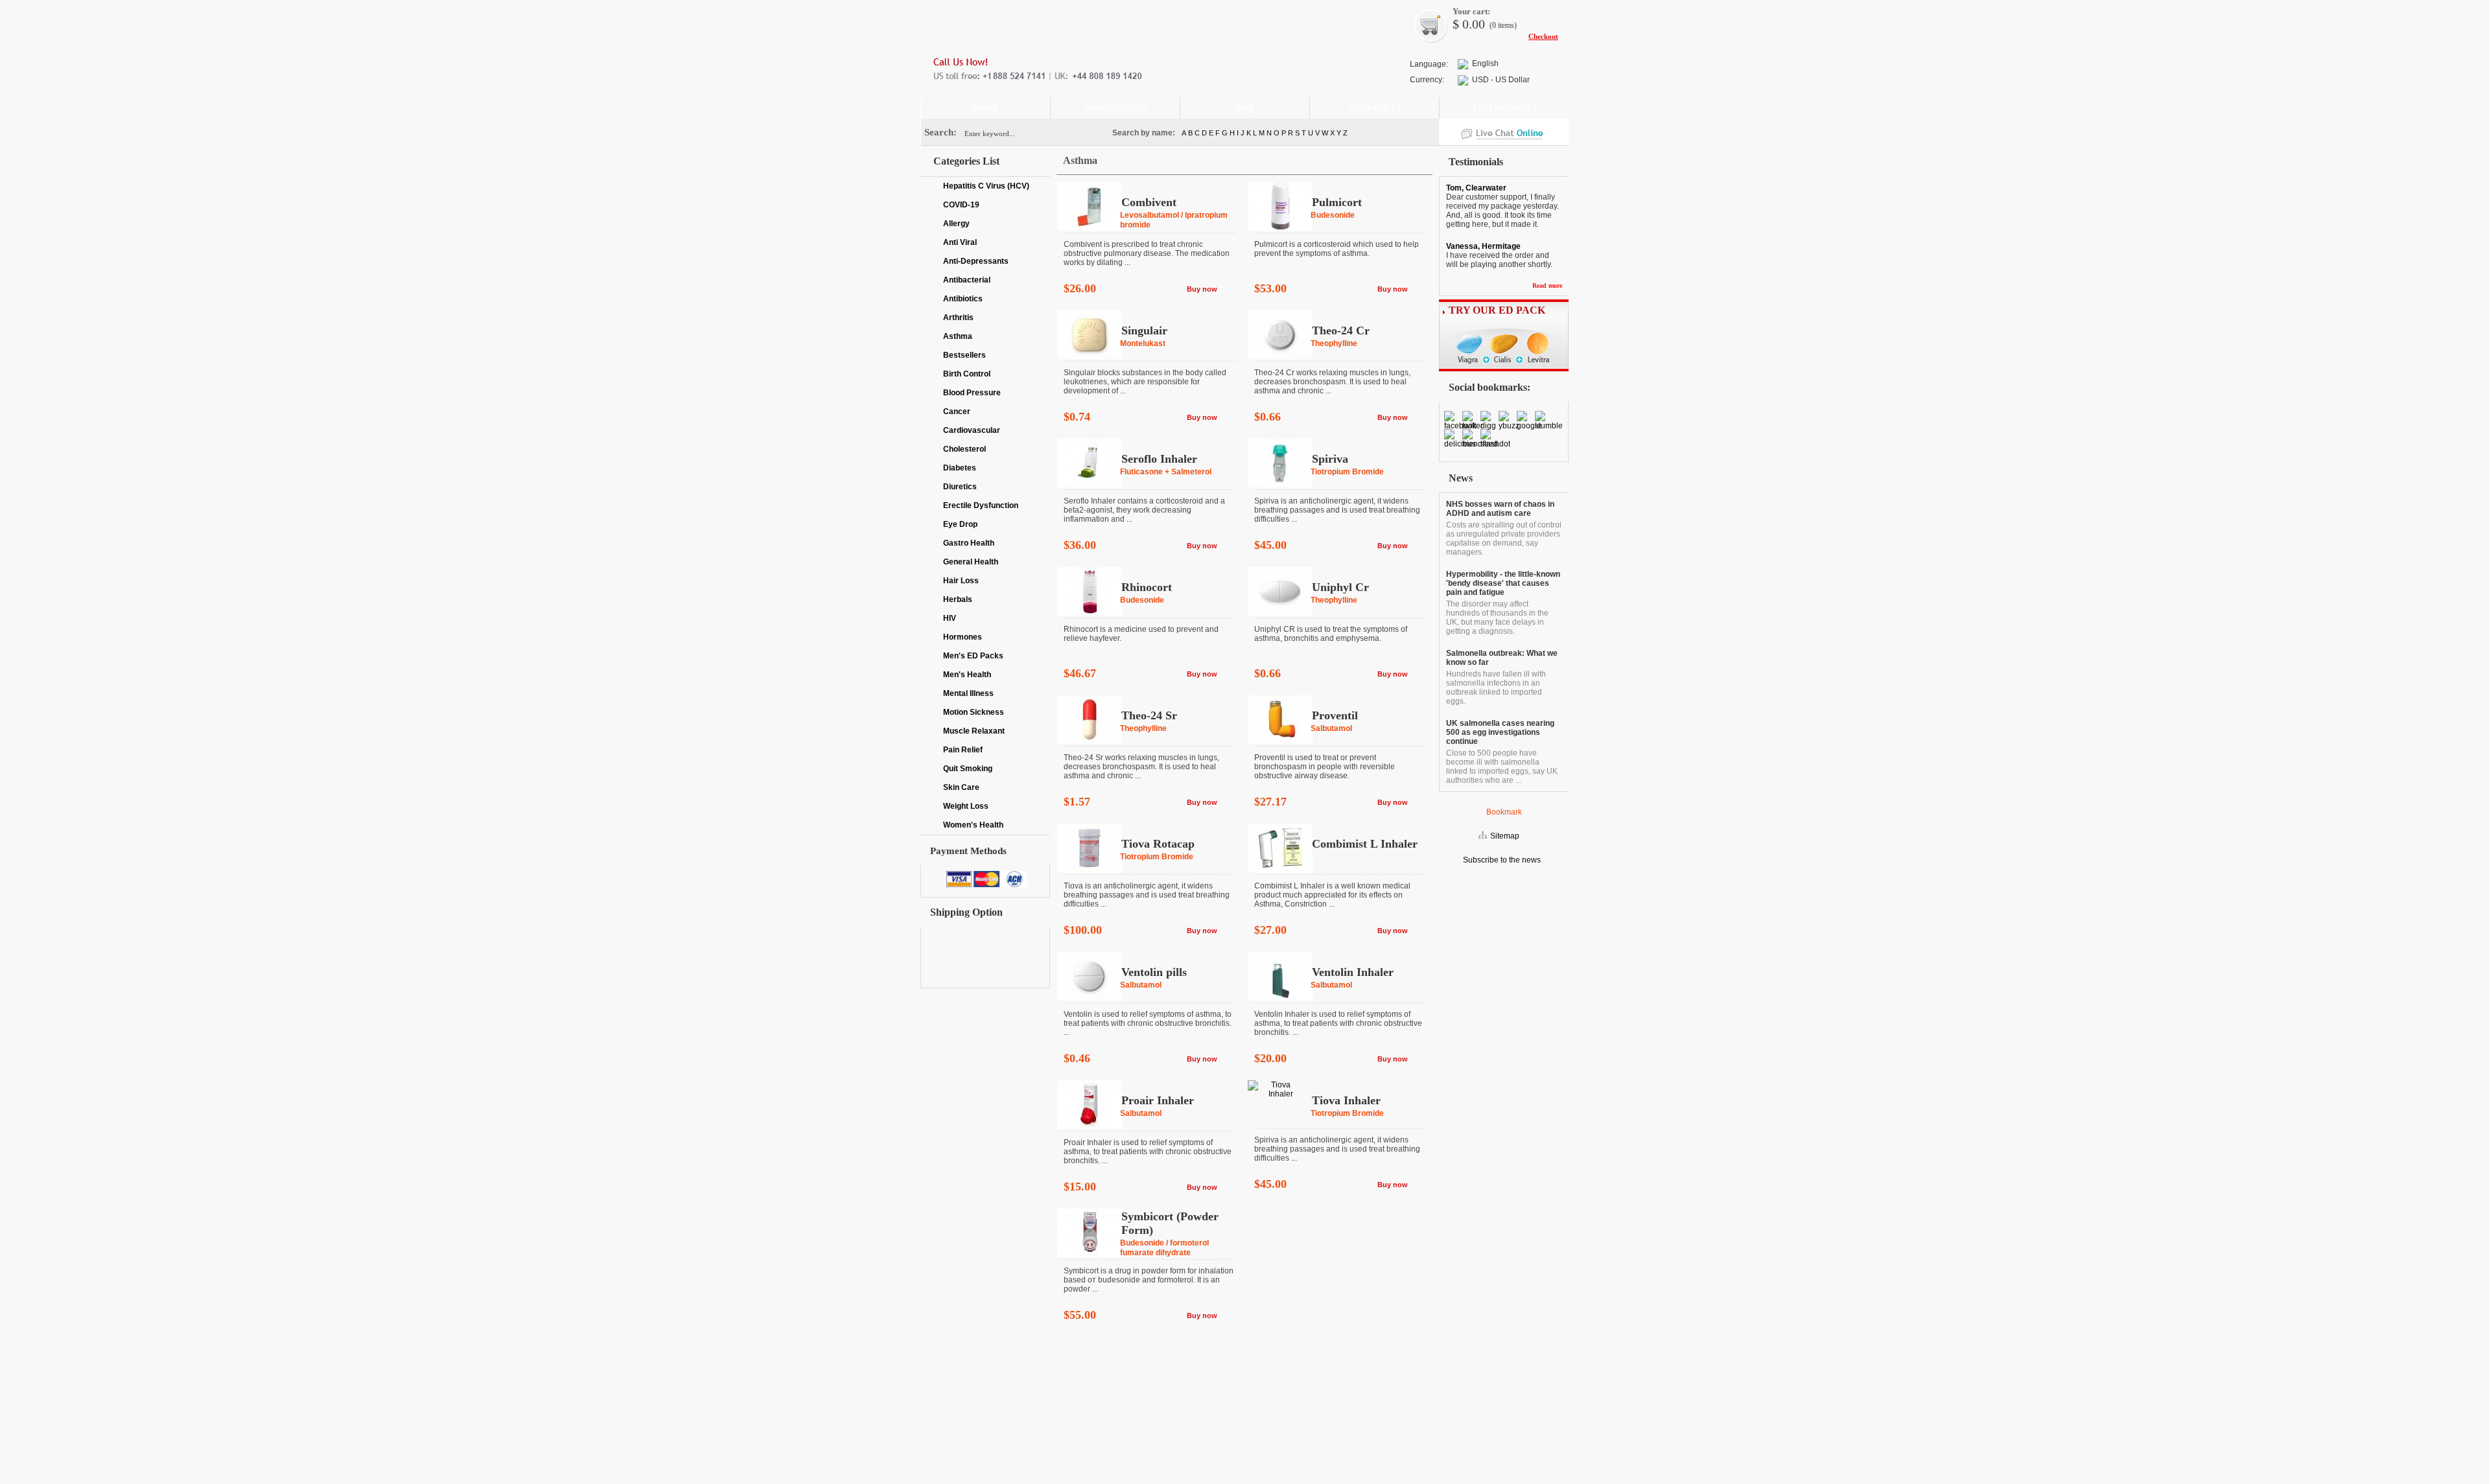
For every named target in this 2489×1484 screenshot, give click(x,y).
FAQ (1245, 108)
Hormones (963, 637)
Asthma (958, 336)
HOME (986, 108)
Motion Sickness (974, 712)
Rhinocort (1147, 587)
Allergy (956, 224)
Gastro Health (969, 543)
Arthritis (958, 318)
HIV (950, 618)
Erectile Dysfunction (981, 505)
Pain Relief (963, 750)
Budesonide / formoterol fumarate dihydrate (1164, 1248)
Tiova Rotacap (1158, 844)
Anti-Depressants (976, 261)
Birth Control (967, 374)
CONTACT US (1375, 108)
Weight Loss (966, 806)
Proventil (1335, 715)
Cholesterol (964, 449)
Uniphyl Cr (1340, 587)
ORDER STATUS (1115, 108)
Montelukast (1143, 343)
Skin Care (961, 787)
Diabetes (960, 468)
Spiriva (1330, 459)
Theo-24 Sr (1149, 715)
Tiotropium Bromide (1347, 472)
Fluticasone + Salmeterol (1166, 472)
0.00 (1472, 24)
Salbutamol (1331, 728)
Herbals (958, 599)
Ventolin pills (1154, 972)
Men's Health (967, 675)
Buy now (1202, 289)
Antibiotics (963, 299)
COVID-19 (961, 205)
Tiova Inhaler (1346, 1100)
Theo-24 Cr (1341, 330)
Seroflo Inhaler (1159, 459)
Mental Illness (968, 693)
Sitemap (1505, 836)
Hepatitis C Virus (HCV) (986, 186)
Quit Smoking (968, 769)
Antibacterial (967, 280)
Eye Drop (960, 524)
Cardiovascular (972, 430)
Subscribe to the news (1501, 860)
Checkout (1543, 36)
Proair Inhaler (1158, 1100)
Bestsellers (964, 355)
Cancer (957, 412)
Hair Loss (961, 581)
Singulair (1144, 330)
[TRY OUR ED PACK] (1504, 369)
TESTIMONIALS (1504, 108)
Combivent (1149, 202)
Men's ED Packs (973, 656)
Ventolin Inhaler (1353, 972)
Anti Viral (960, 242)
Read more (1547, 285)
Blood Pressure (972, 393)
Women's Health (973, 825)
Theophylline (1334, 343)
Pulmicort (1337, 202)
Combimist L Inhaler (1365, 844)
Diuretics (960, 487)
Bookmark (1504, 812)
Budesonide (1333, 215)
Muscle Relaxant (974, 731)
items (1506, 25)
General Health (971, 562)
